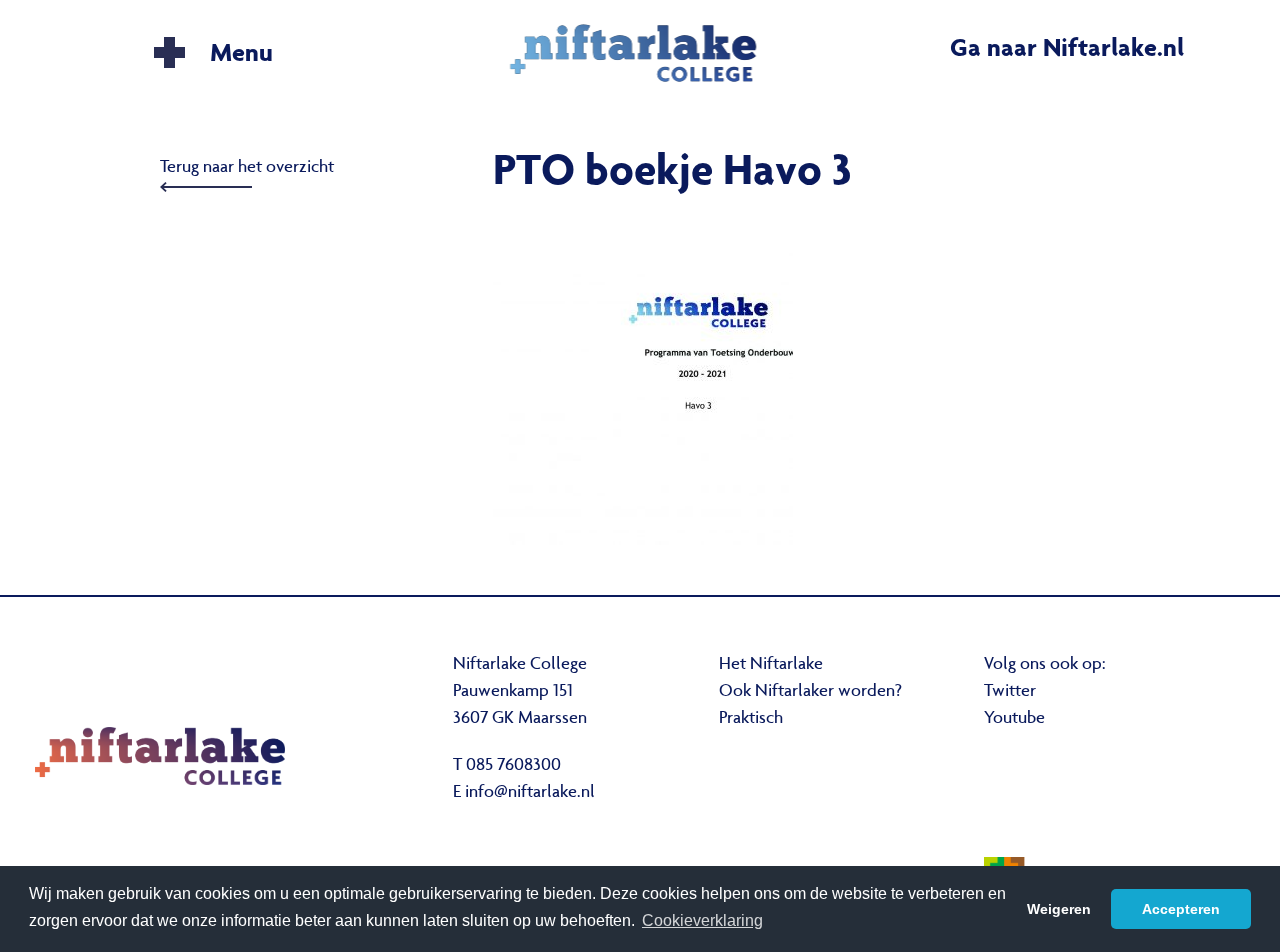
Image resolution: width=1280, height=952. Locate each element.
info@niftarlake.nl (530, 793)
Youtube (1014, 719)
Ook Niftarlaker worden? (810, 692)
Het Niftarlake (771, 665)
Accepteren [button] (1181, 909)
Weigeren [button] (1059, 909)
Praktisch (751, 719)
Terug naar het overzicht (247, 168)
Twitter (1010, 692)
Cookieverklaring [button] (702, 920)
